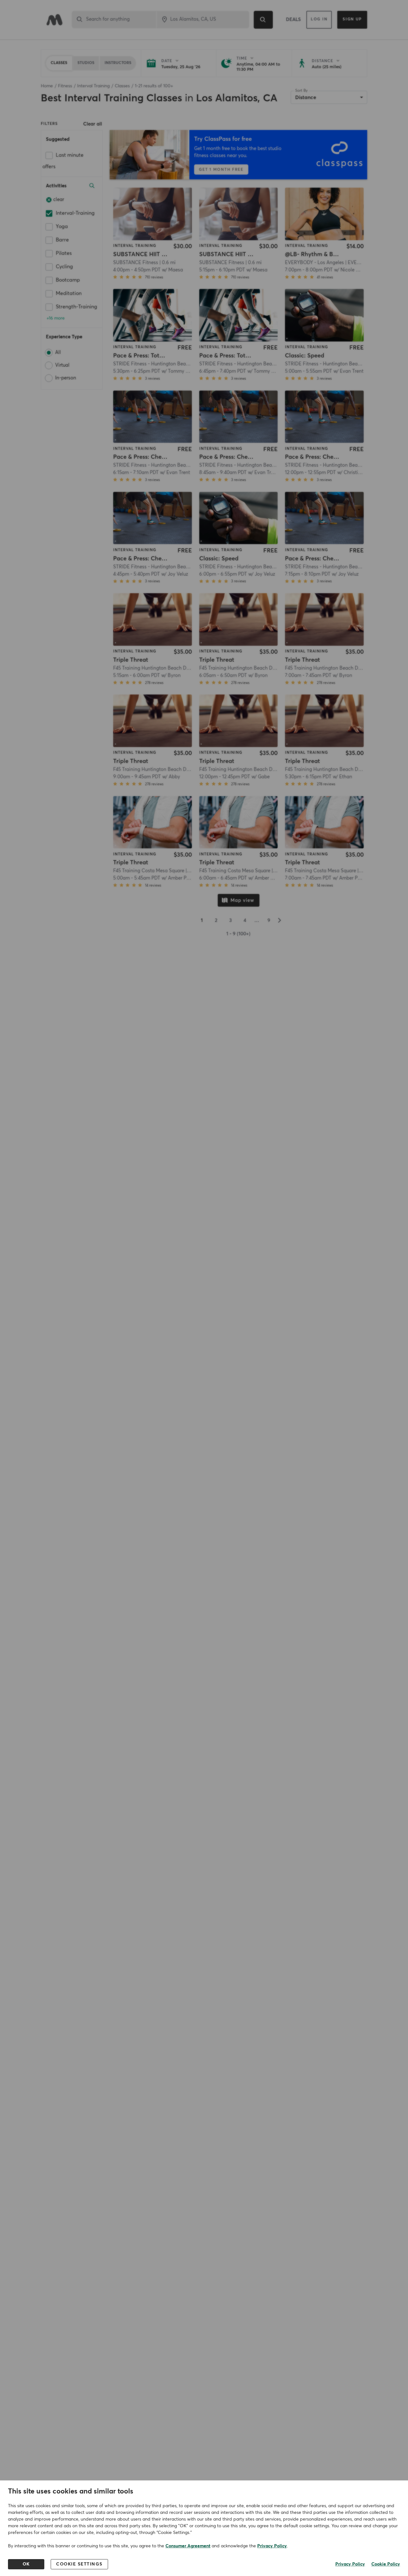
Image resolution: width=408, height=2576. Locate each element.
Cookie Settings (79, 2564)
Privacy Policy (272, 2546)
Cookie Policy (386, 2564)
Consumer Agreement (188, 2546)
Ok (26, 2564)
